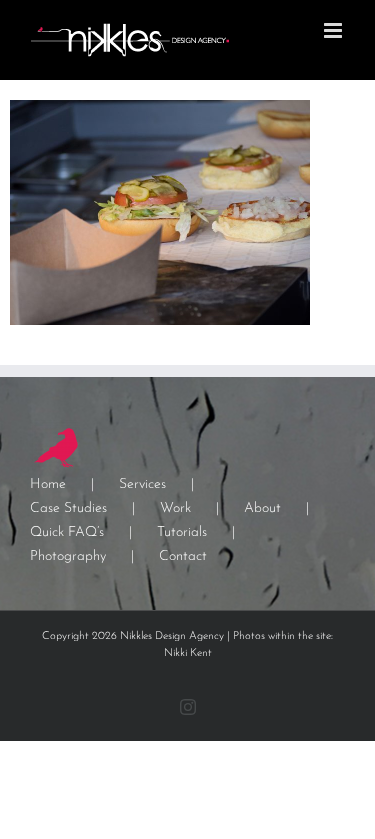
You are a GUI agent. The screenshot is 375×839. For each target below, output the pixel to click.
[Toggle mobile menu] (334, 30)
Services (142, 484)
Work (175, 508)
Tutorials (182, 532)
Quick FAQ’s (67, 532)
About (262, 508)
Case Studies (68, 508)
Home (48, 484)
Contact (183, 556)
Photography (68, 556)
